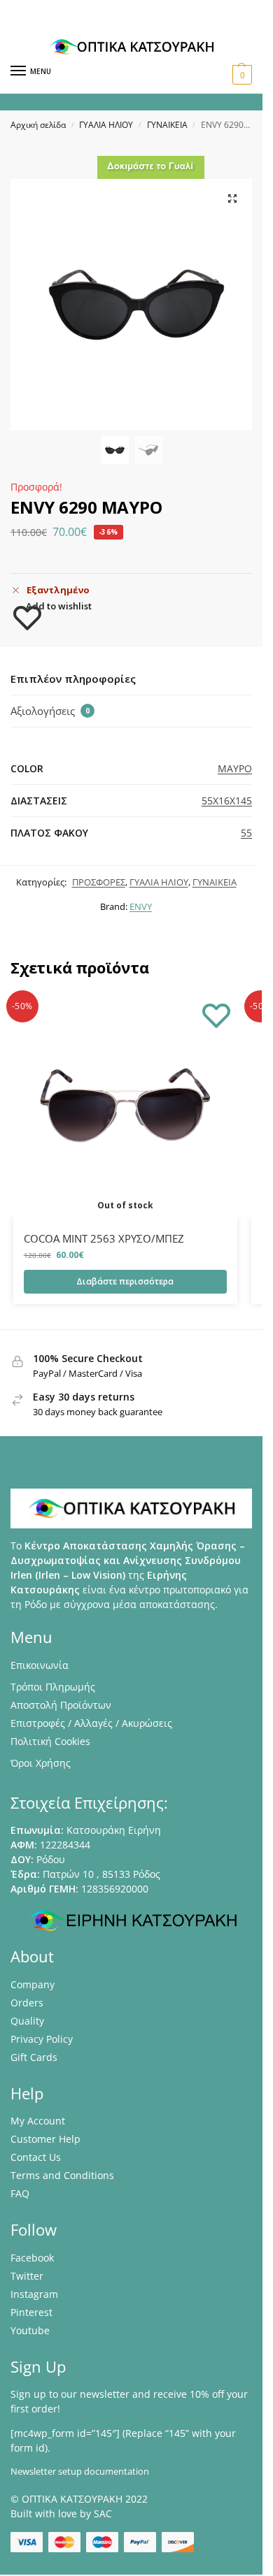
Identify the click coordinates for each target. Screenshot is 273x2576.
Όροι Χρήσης (41, 1763)
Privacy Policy (42, 2039)
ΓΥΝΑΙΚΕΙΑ (167, 125)
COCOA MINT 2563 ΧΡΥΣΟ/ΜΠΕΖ (104, 1238)
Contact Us (36, 2157)
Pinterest (31, 2312)
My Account (38, 2121)
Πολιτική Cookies (50, 1741)
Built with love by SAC (61, 2513)
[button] (240, 75)
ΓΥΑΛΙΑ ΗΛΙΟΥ (106, 125)
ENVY (141, 906)
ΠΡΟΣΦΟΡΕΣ (99, 882)
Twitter (27, 2276)
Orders (27, 2003)
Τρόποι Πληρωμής (53, 1687)
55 (246, 833)
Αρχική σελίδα (38, 125)
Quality (27, 2021)
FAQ (20, 2193)
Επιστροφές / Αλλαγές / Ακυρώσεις (91, 1723)
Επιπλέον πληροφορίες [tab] (73, 679)
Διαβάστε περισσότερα (125, 1281)
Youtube (30, 2330)
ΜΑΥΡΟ (235, 768)
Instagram (34, 2294)
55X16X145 (227, 801)
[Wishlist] (216, 1015)
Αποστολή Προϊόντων (61, 1705)
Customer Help (45, 2139)
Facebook (32, 2258)
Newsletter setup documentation (80, 2471)
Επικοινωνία (40, 1665)
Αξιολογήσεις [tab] (50, 711)
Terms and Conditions (62, 2175)
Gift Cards (34, 2057)
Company (33, 1984)
